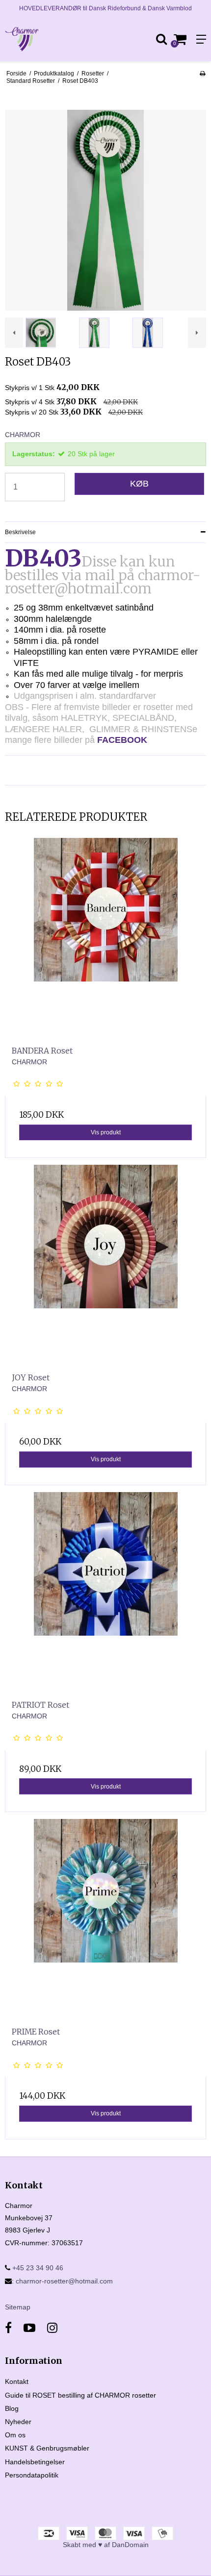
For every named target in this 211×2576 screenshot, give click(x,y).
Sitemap (18, 2307)
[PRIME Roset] (105, 1919)
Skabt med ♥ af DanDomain (106, 2545)
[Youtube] (29, 2328)
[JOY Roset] (105, 1265)
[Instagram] (52, 2328)
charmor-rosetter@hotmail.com (64, 2281)
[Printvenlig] (202, 74)
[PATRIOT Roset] (105, 1593)
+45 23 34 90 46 (37, 2268)
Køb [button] (139, 484)
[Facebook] (8, 2328)
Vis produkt (106, 1132)
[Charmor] (53, 39)
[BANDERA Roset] (105, 938)
